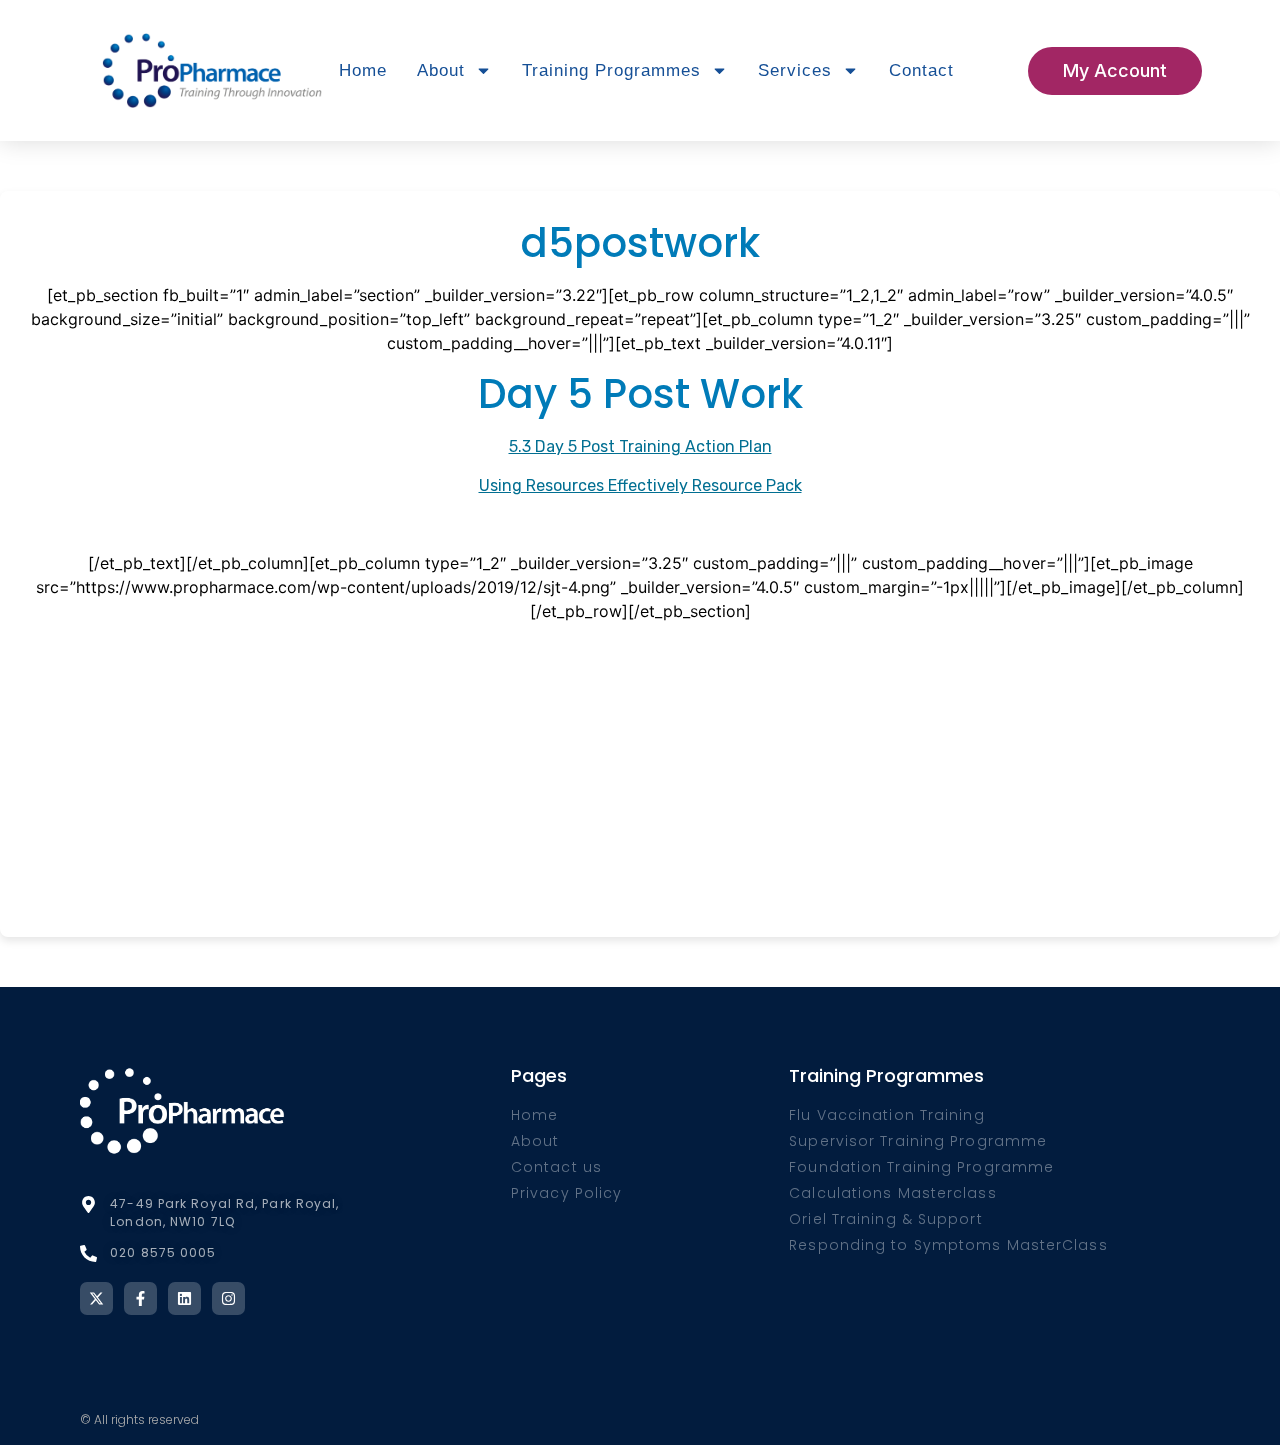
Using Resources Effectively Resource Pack (640, 485)
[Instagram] (228, 1298)
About (441, 70)
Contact (921, 70)
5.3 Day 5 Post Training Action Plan (640, 446)
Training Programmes (611, 70)
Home (363, 70)
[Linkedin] (184, 1298)
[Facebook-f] (140, 1298)
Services (795, 70)
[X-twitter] (96, 1298)
